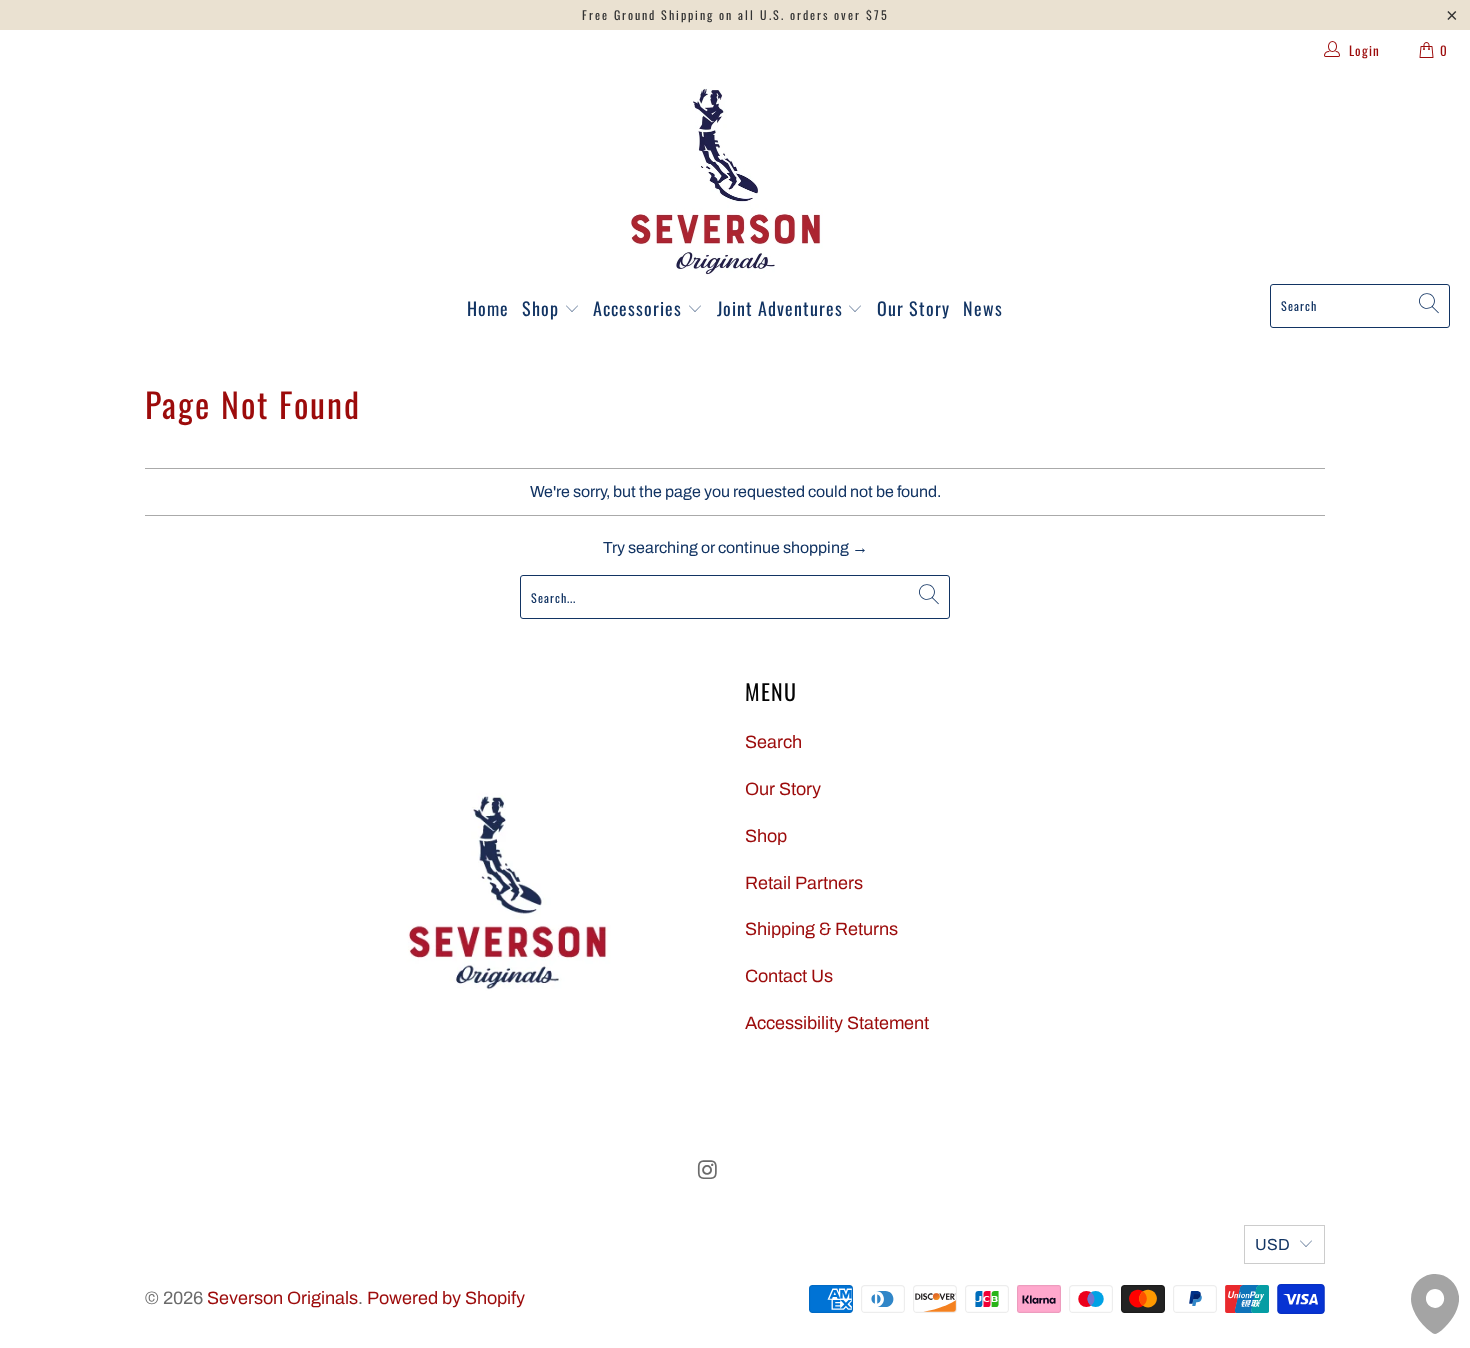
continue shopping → (793, 547)
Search (773, 742)
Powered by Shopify (446, 1298)
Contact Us (789, 976)
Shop (543, 308)
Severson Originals (282, 1298)
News (983, 308)
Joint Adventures (782, 308)
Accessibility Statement (837, 1023)
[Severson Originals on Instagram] (708, 1171)
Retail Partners (804, 883)
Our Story (913, 308)
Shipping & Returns (821, 929)
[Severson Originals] (725, 182)
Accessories (640, 308)
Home (488, 308)
